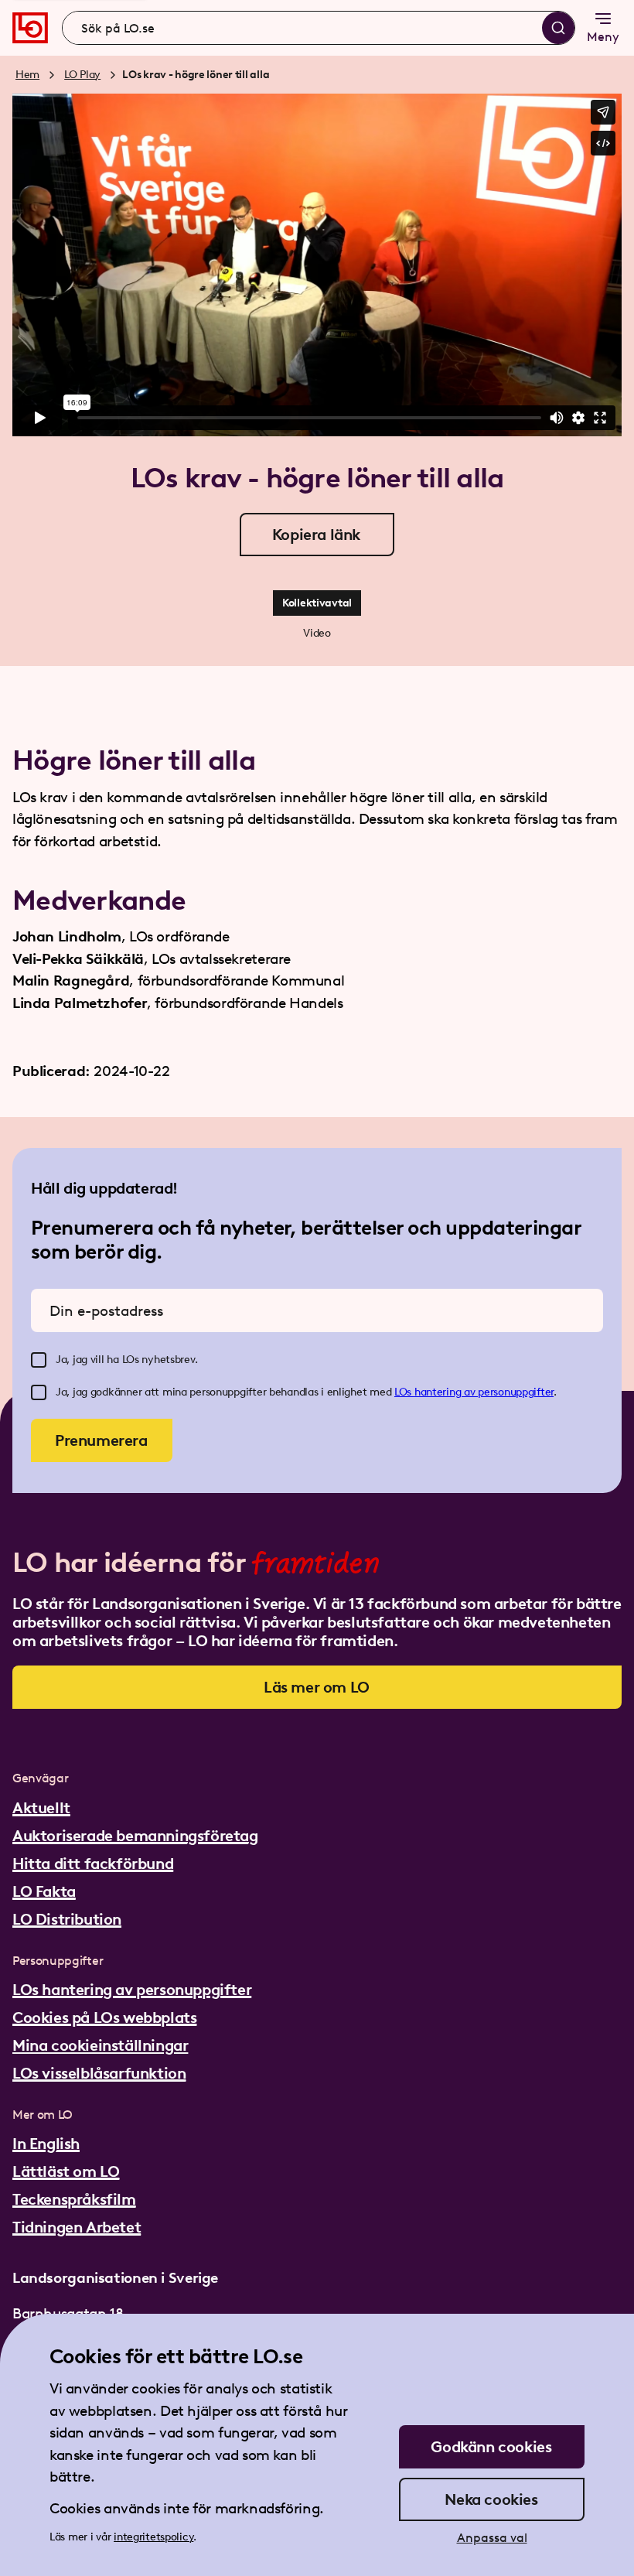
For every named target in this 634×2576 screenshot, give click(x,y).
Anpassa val (492, 2538)
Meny (603, 37)
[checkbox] (39, 1360)
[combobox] (319, 28)
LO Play (82, 75)
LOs (404, 1392)
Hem (27, 75)
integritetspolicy (153, 2537)
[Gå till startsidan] (30, 28)
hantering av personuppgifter (484, 1392)
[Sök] (558, 28)
